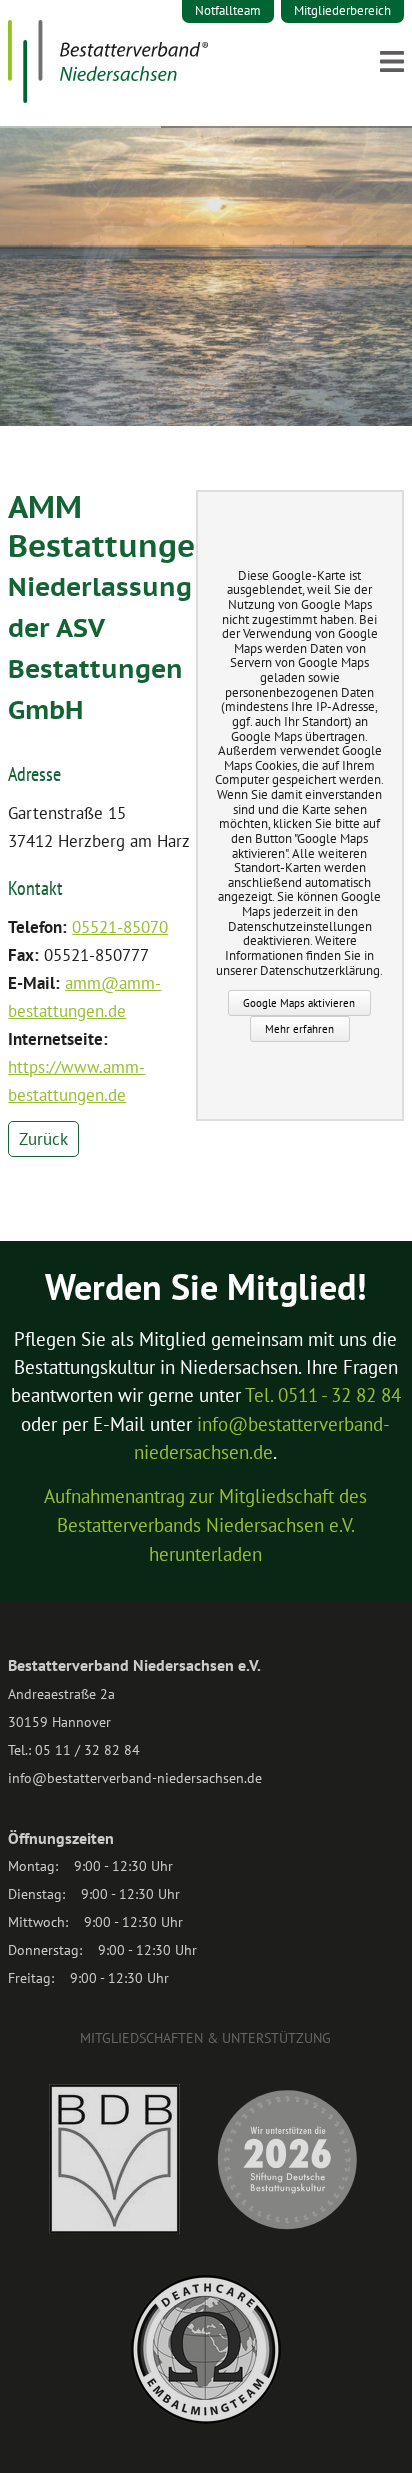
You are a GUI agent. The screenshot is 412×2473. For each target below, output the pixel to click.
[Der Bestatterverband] (108, 97)
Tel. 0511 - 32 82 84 (323, 1395)
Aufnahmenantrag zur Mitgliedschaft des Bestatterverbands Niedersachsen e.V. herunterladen (205, 1525)
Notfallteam (228, 10)
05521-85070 (120, 927)
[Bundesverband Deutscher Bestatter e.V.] (114, 2229)
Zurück (43, 1139)
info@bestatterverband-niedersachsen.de (135, 1778)
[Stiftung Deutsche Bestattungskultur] (287, 2229)
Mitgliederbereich (342, 10)
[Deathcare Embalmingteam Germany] (206, 2419)
